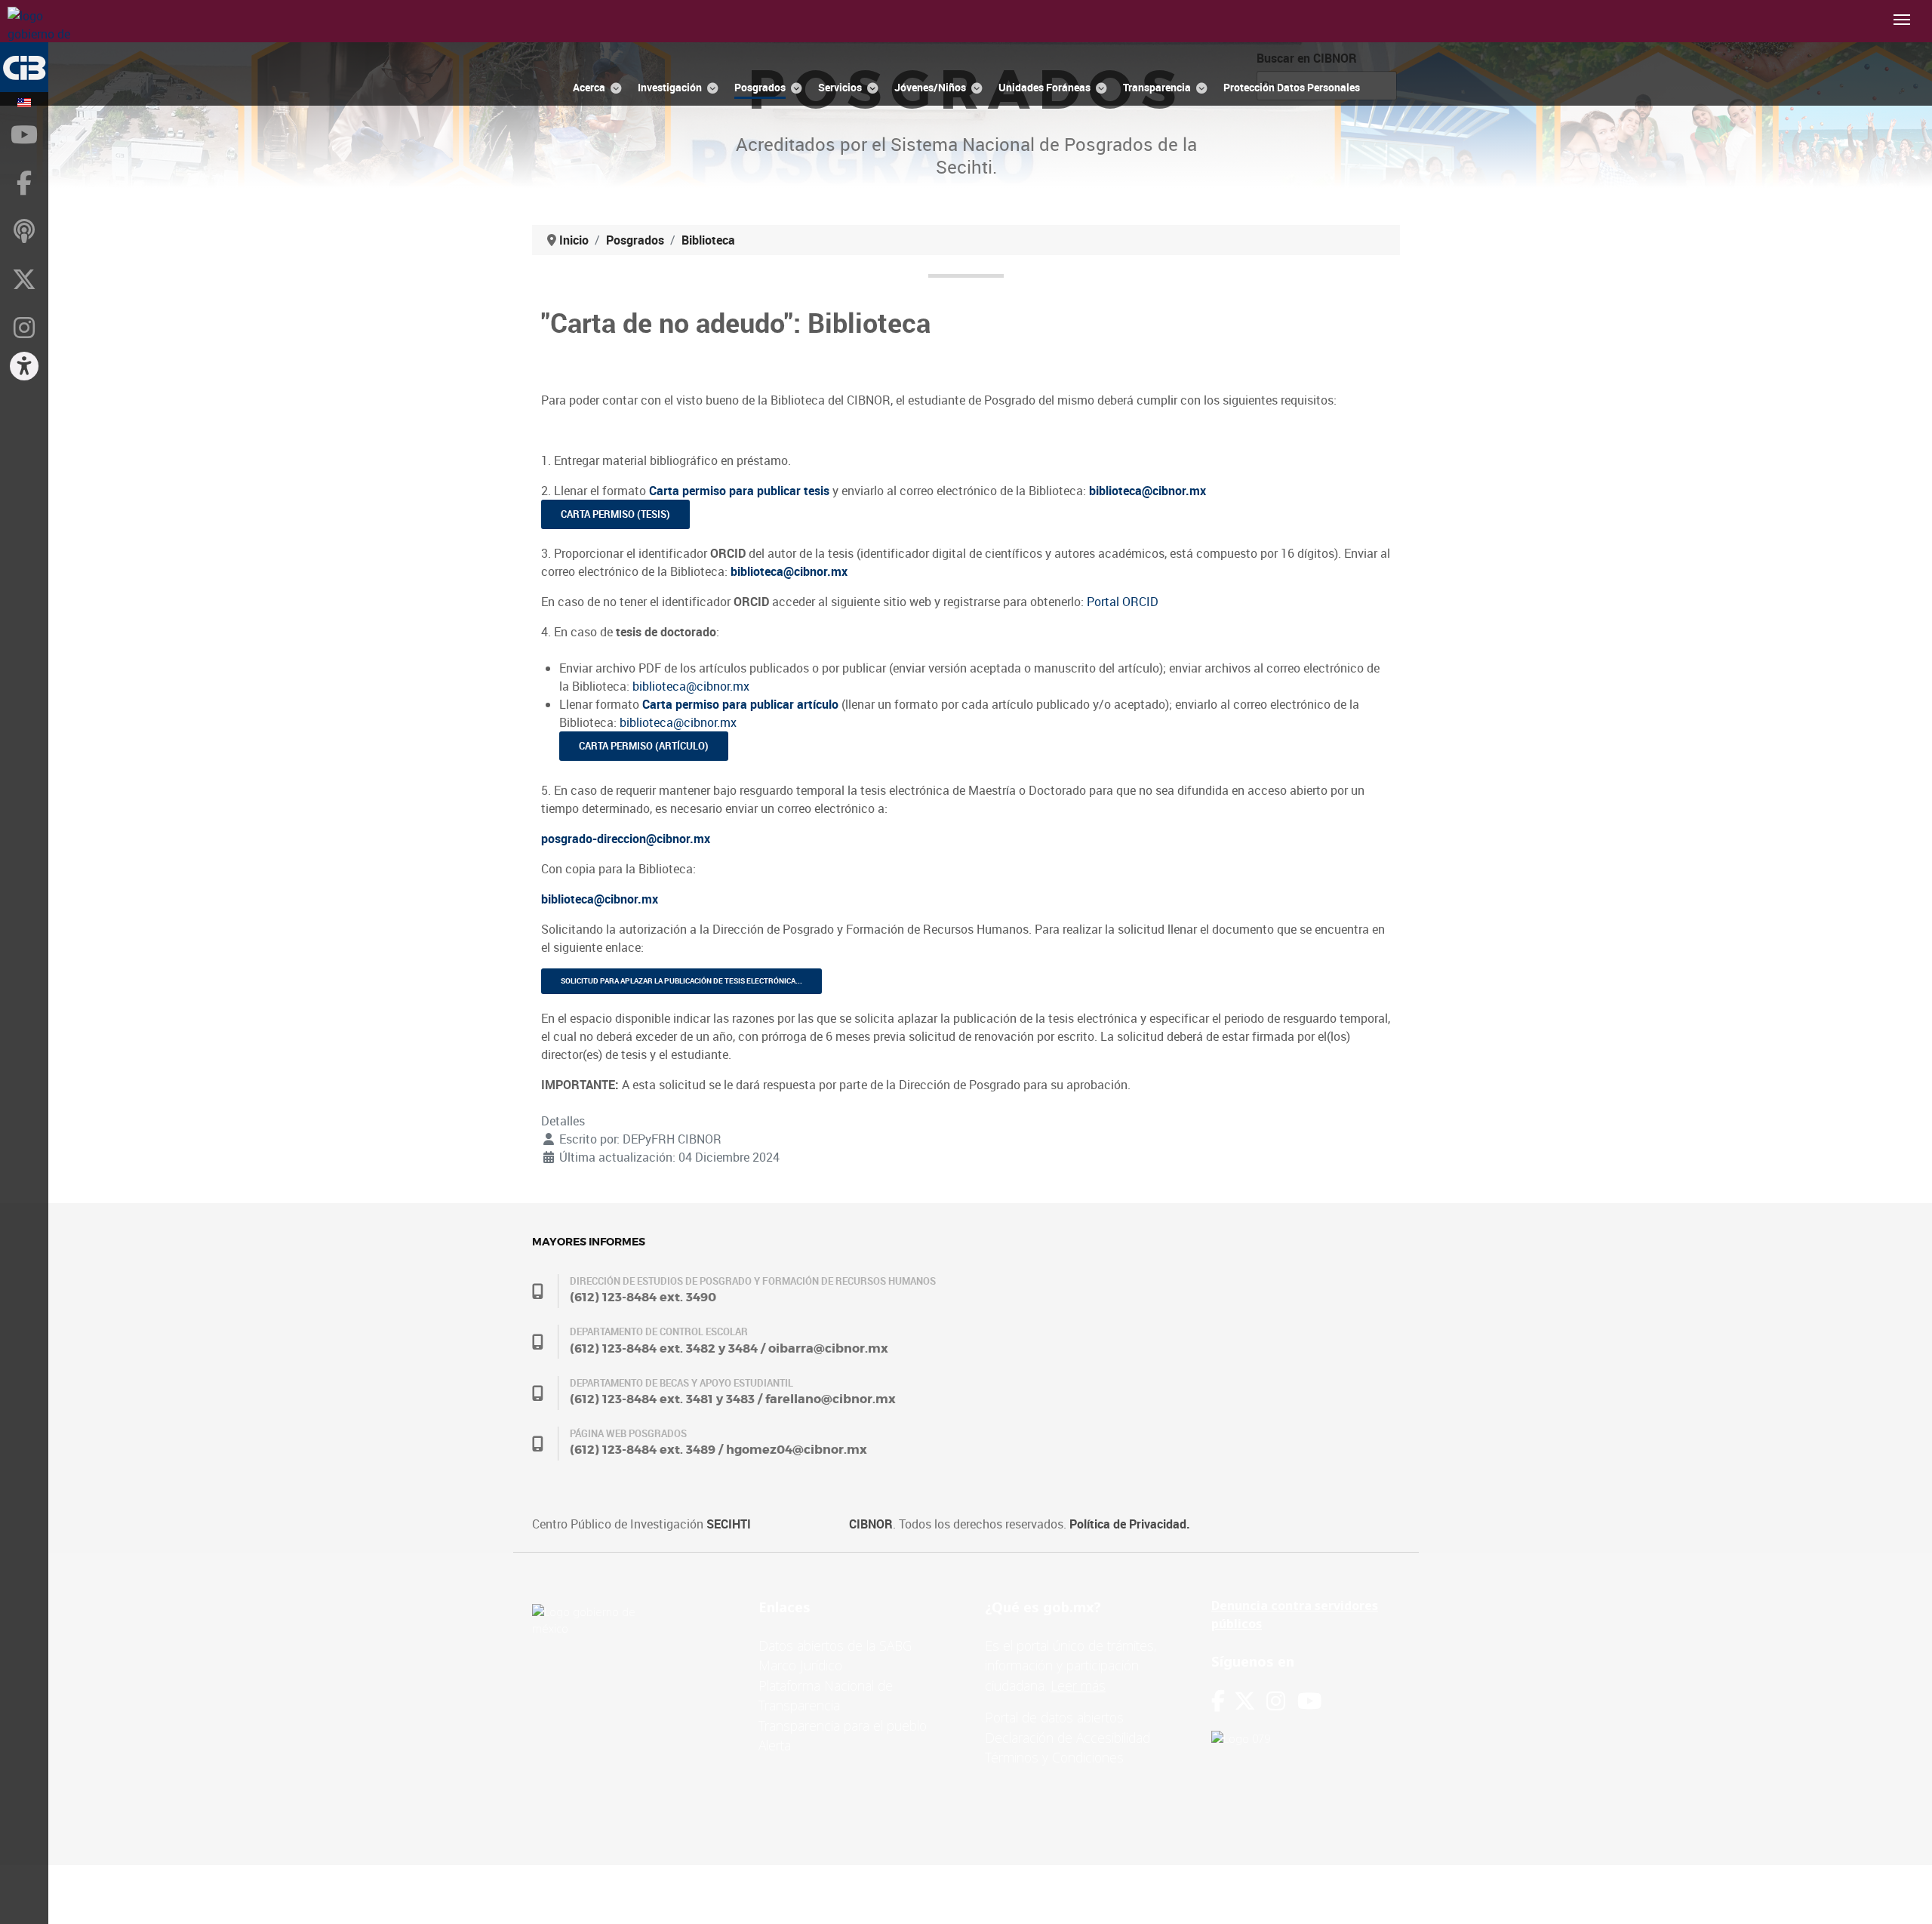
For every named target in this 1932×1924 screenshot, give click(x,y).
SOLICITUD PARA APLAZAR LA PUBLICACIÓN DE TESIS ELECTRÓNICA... (681, 981)
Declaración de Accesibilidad (1068, 1738)
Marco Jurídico (800, 1665)
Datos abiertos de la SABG (835, 1645)
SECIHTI (729, 1524)
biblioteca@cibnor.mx (691, 686)
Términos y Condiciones (1054, 1757)
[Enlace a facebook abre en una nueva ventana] (1218, 1701)
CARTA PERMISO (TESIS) (615, 514)
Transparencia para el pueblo (843, 1725)
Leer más (1078, 1685)
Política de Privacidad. (1130, 1524)
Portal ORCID (1123, 602)
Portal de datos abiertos (1054, 1717)
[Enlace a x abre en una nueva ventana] (1250, 1701)
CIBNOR (871, 1524)
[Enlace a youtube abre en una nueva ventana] (1309, 1701)
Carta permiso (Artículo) (644, 746)
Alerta (775, 1745)
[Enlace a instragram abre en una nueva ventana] (1276, 1701)
